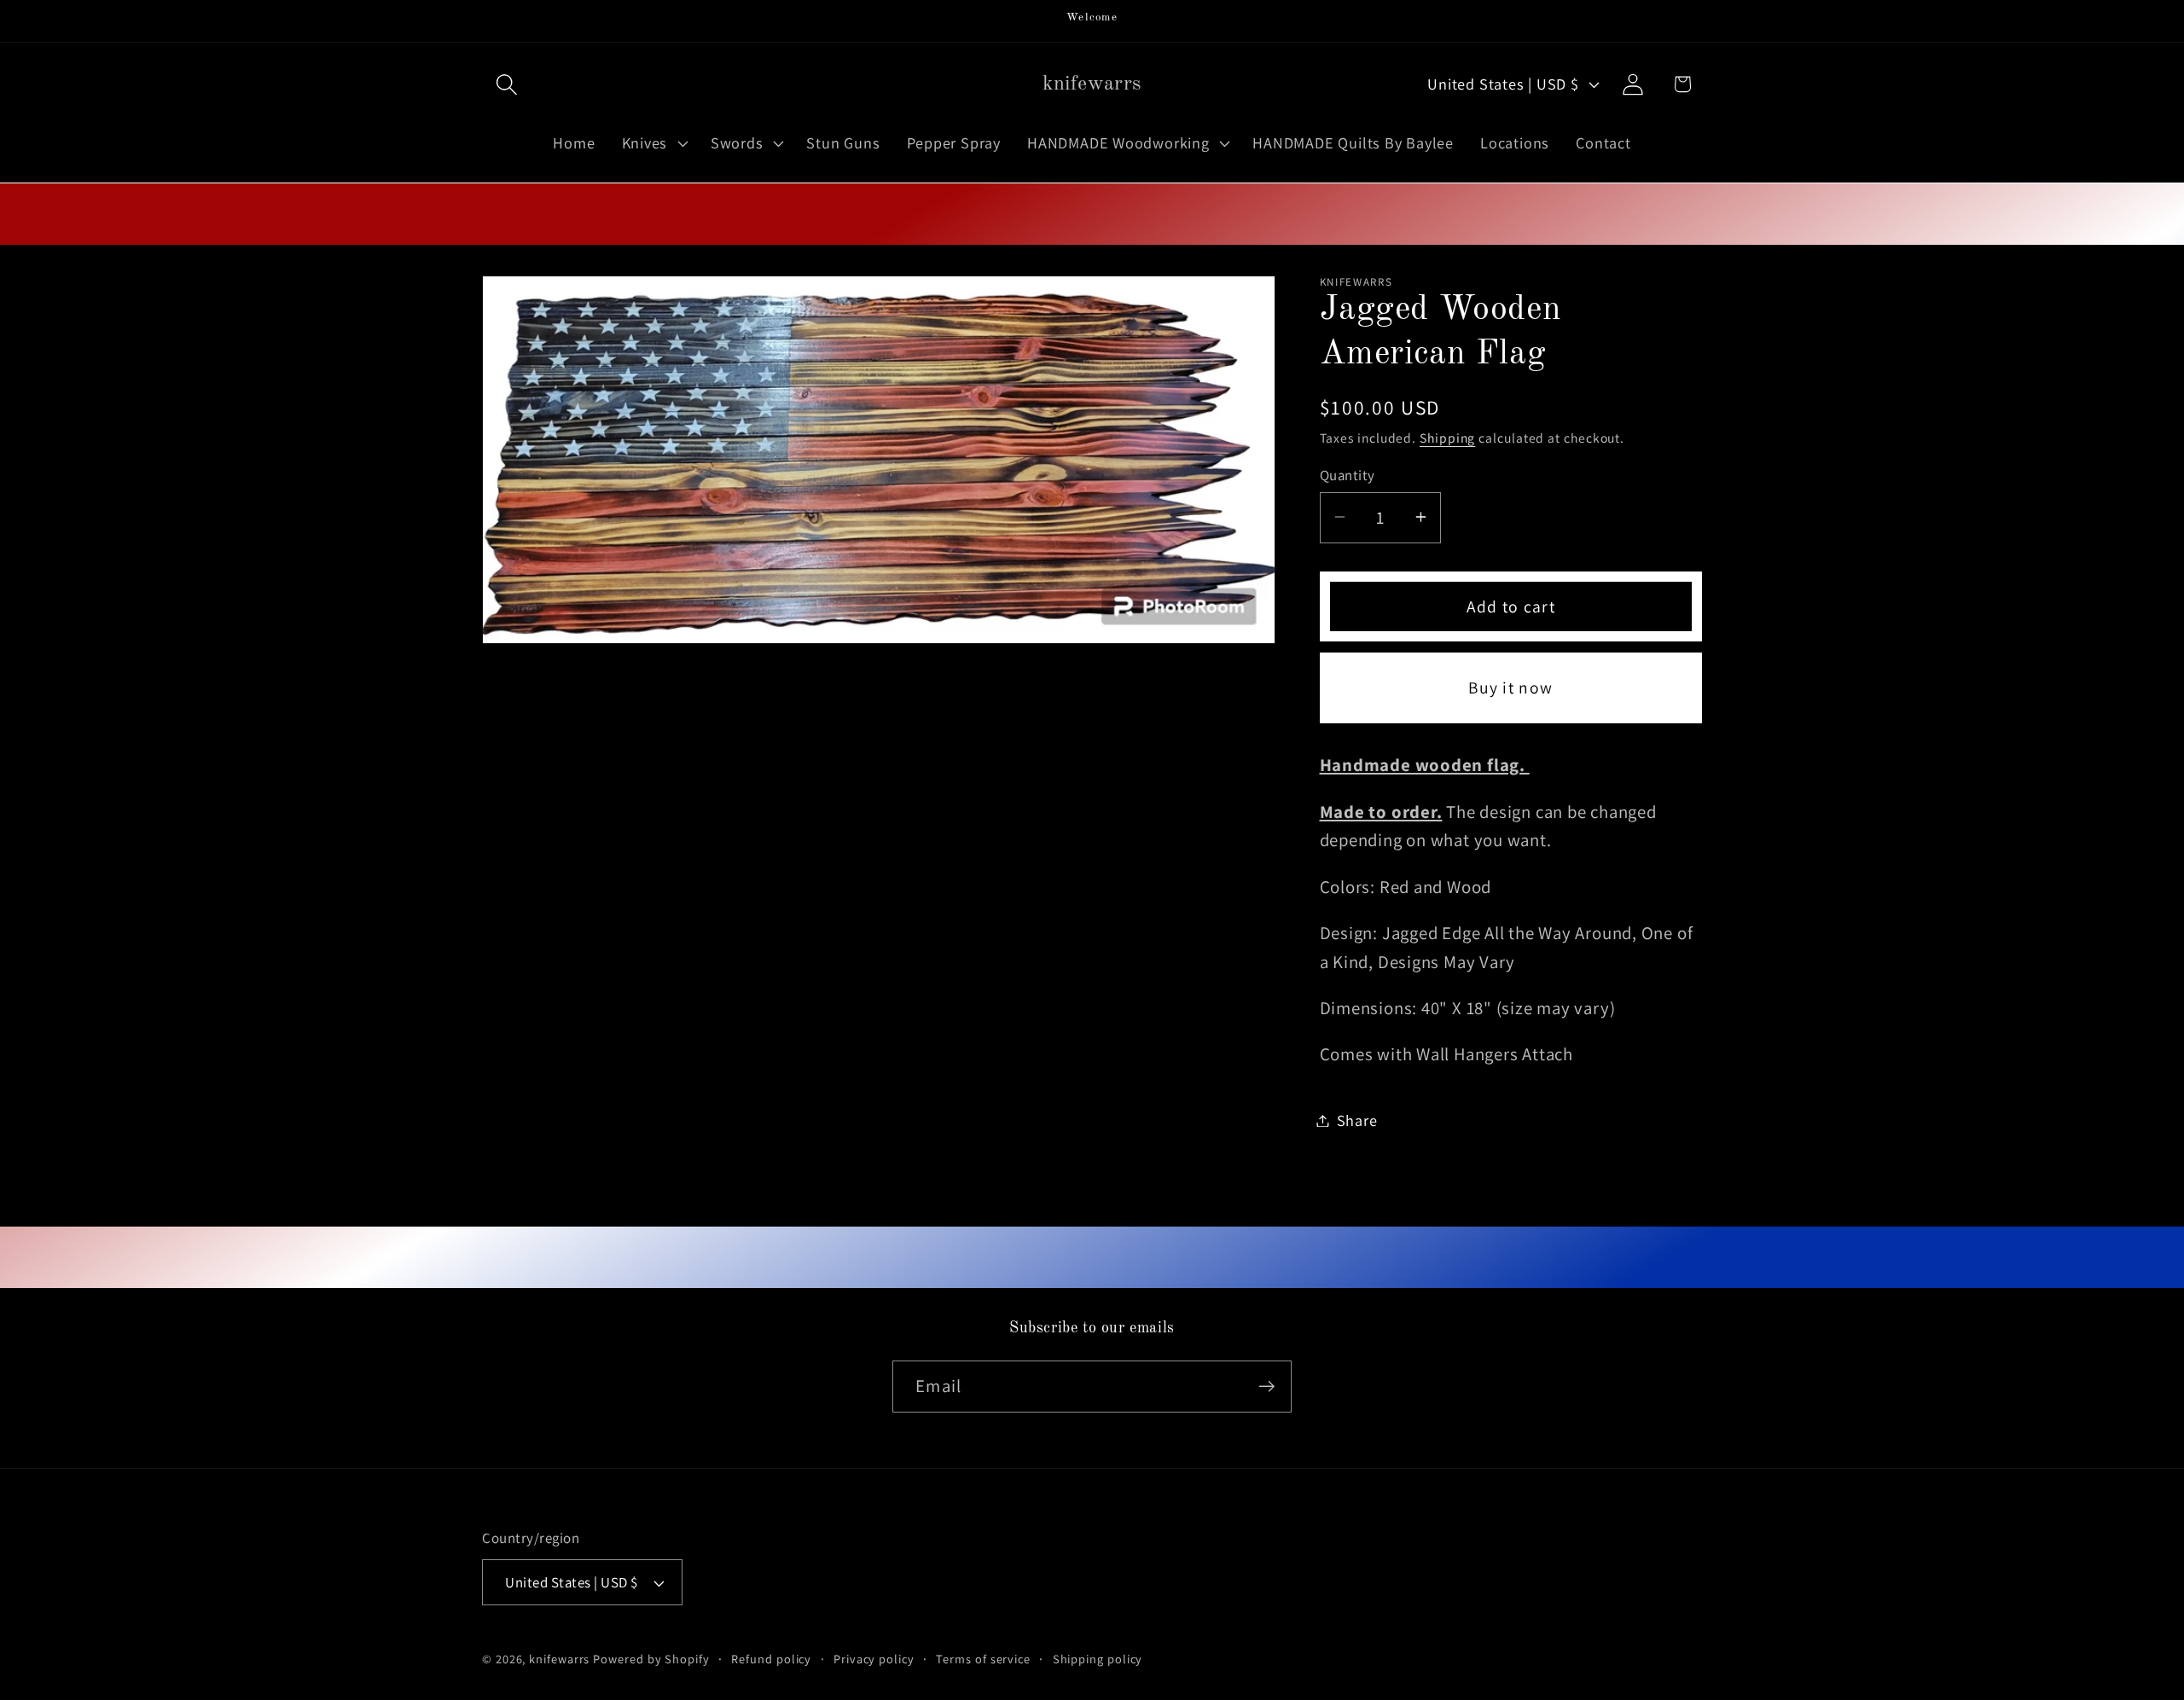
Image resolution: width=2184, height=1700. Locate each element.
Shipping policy (1098, 1659)
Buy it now (1510, 688)
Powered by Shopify (651, 1659)
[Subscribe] (1266, 1387)
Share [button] (1357, 1120)
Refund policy (771, 1659)
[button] (506, 84)
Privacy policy (874, 1659)
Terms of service (983, 1659)
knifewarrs (559, 1659)
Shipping (1447, 438)
